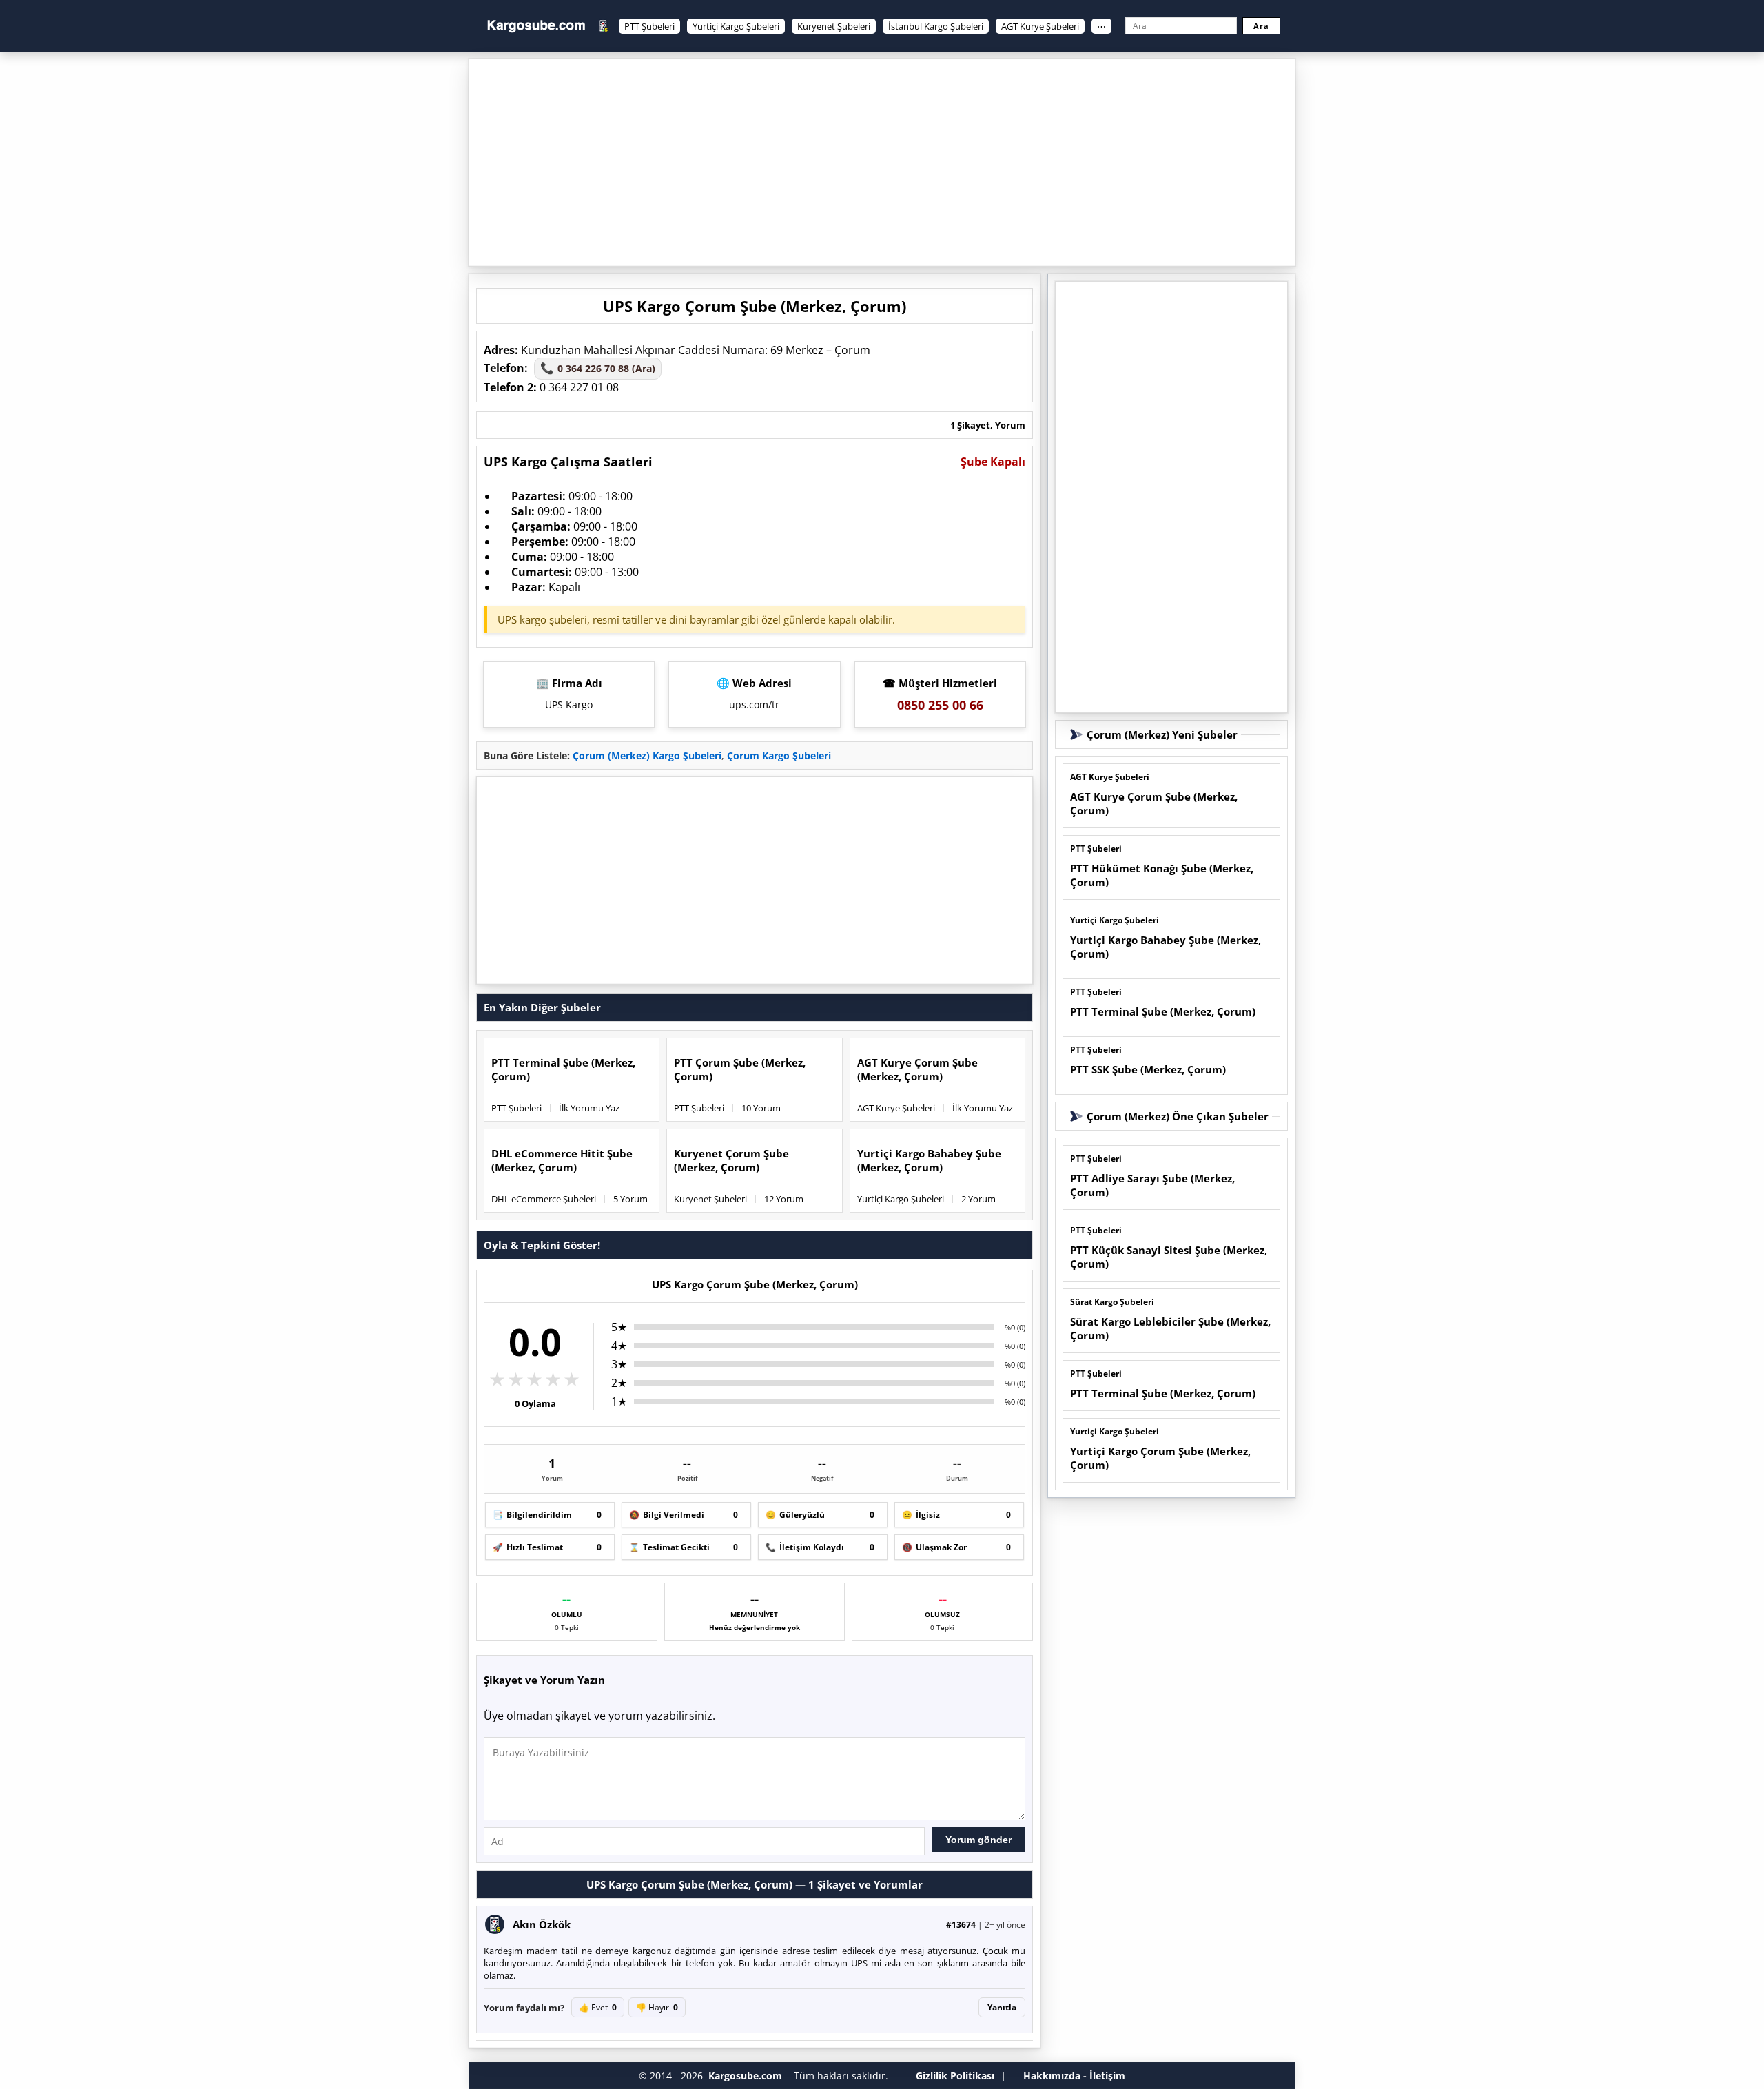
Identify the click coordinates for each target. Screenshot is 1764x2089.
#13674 (961, 1925)
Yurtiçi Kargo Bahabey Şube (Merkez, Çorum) (929, 1160)
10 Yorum (761, 1108)
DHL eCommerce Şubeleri (544, 1199)
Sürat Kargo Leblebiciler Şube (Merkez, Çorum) (1170, 1328)
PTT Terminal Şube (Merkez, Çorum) (563, 1069)
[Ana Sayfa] (536, 26)
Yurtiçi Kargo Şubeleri (736, 26)
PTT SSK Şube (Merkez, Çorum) (1148, 1069)
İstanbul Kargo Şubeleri (936, 26)
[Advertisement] (882, 163)
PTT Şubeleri (649, 26)
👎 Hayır (657, 2007)
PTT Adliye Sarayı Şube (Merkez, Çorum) (1152, 1185)
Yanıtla (1002, 2007)
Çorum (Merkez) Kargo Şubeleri (647, 755)
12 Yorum (784, 1199)
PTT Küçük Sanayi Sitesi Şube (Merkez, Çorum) (1169, 1257)
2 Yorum (978, 1199)
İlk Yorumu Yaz (589, 1108)
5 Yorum (630, 1199)
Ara (1261, 26)
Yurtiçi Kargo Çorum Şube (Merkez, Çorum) (1160, 1458)
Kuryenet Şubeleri (834, 26)
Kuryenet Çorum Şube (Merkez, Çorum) (731, 1160)
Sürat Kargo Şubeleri (1112, 1302)
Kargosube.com (745, 2076)
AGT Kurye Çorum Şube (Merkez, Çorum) (917, 1069)
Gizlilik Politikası (955, 2076)
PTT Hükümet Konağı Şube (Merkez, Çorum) (1162, 875)
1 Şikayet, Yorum (988, 425)
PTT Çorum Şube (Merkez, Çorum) (740, 1069)
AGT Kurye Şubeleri (1040, 26)
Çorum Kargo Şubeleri (779, 755)
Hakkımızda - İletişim (1074, 2076)
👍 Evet (598, 2007)
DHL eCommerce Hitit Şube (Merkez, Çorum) (562, 1160)
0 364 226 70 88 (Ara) (598, 368)
